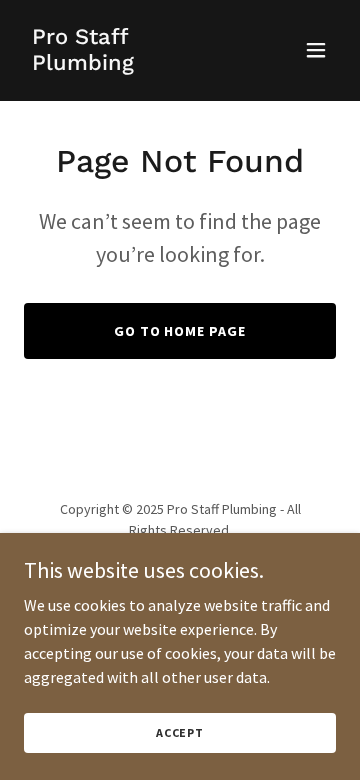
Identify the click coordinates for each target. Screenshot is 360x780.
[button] (316, 50)
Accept (180, 732)
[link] (133, 64)
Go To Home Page (180, 331)
